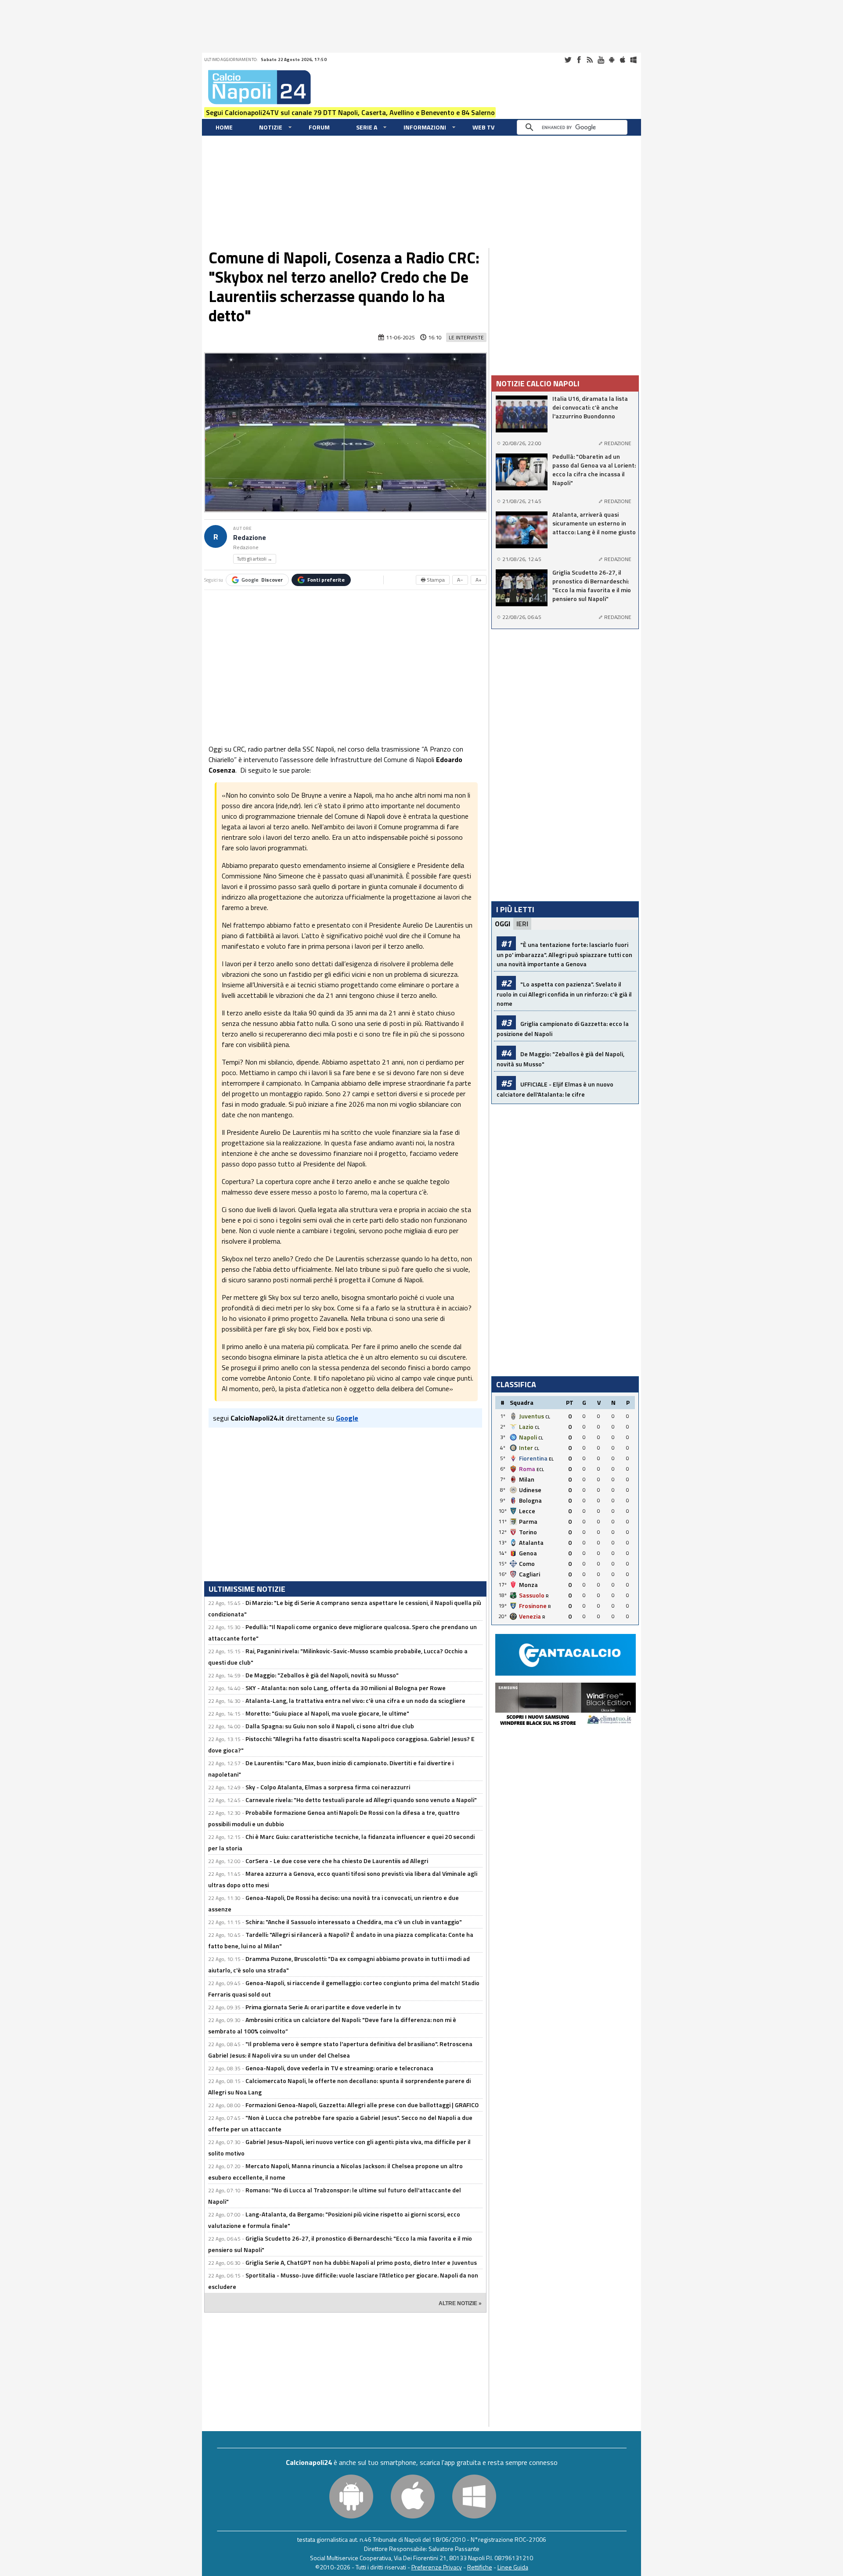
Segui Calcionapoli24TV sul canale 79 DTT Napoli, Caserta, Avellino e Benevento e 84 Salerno (350, 112)
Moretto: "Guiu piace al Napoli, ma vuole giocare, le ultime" (327, 1713)
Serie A (367, 127)
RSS (590, 60)
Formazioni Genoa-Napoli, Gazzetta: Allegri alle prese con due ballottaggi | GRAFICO (362, 2105)
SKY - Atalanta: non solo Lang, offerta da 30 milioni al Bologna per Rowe (346, 1688)
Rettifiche (480, 2567)
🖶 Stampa (433, 580)
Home (224, 127)
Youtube (601, 60)
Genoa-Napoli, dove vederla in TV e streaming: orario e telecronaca (339, 2068)
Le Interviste (466, 337)
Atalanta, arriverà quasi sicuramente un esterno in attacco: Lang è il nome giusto (594, 523)
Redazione (250, 538)
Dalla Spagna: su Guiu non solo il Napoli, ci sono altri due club (330, 1726)
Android (612, 60)
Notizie (271, 127)
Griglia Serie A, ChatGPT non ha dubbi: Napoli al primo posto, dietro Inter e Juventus (361, 2262)
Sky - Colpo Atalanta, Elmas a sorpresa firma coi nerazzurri (328, 1787)
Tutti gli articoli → (255, 559)
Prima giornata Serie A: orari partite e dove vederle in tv (323, 2007)
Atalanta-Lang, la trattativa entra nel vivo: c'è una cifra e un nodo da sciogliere (355, 1700)
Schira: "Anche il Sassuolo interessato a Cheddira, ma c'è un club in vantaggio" (354, 1922)
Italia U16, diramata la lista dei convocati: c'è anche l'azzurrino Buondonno (590, 407)
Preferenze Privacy (437, 2567)
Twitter (568, 60)
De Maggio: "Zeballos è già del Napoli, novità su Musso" (322, 1675)
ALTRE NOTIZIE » (460, 2303)
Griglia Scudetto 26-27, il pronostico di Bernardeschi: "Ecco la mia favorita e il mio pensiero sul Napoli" (592, 586)
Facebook (579, 60)
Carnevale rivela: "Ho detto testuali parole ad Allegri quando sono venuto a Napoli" (361, 1800)
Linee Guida (513, 2567)
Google (262, 580)
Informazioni (425, 127)
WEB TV (483, 127)
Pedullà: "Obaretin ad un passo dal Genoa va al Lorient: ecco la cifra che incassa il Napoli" (594, 470)
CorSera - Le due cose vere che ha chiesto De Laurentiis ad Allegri (337, 1861)
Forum (319, 127)
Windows (634, 60)
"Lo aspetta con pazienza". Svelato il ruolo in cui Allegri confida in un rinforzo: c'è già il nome (564, 994)
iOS (623, 60)
